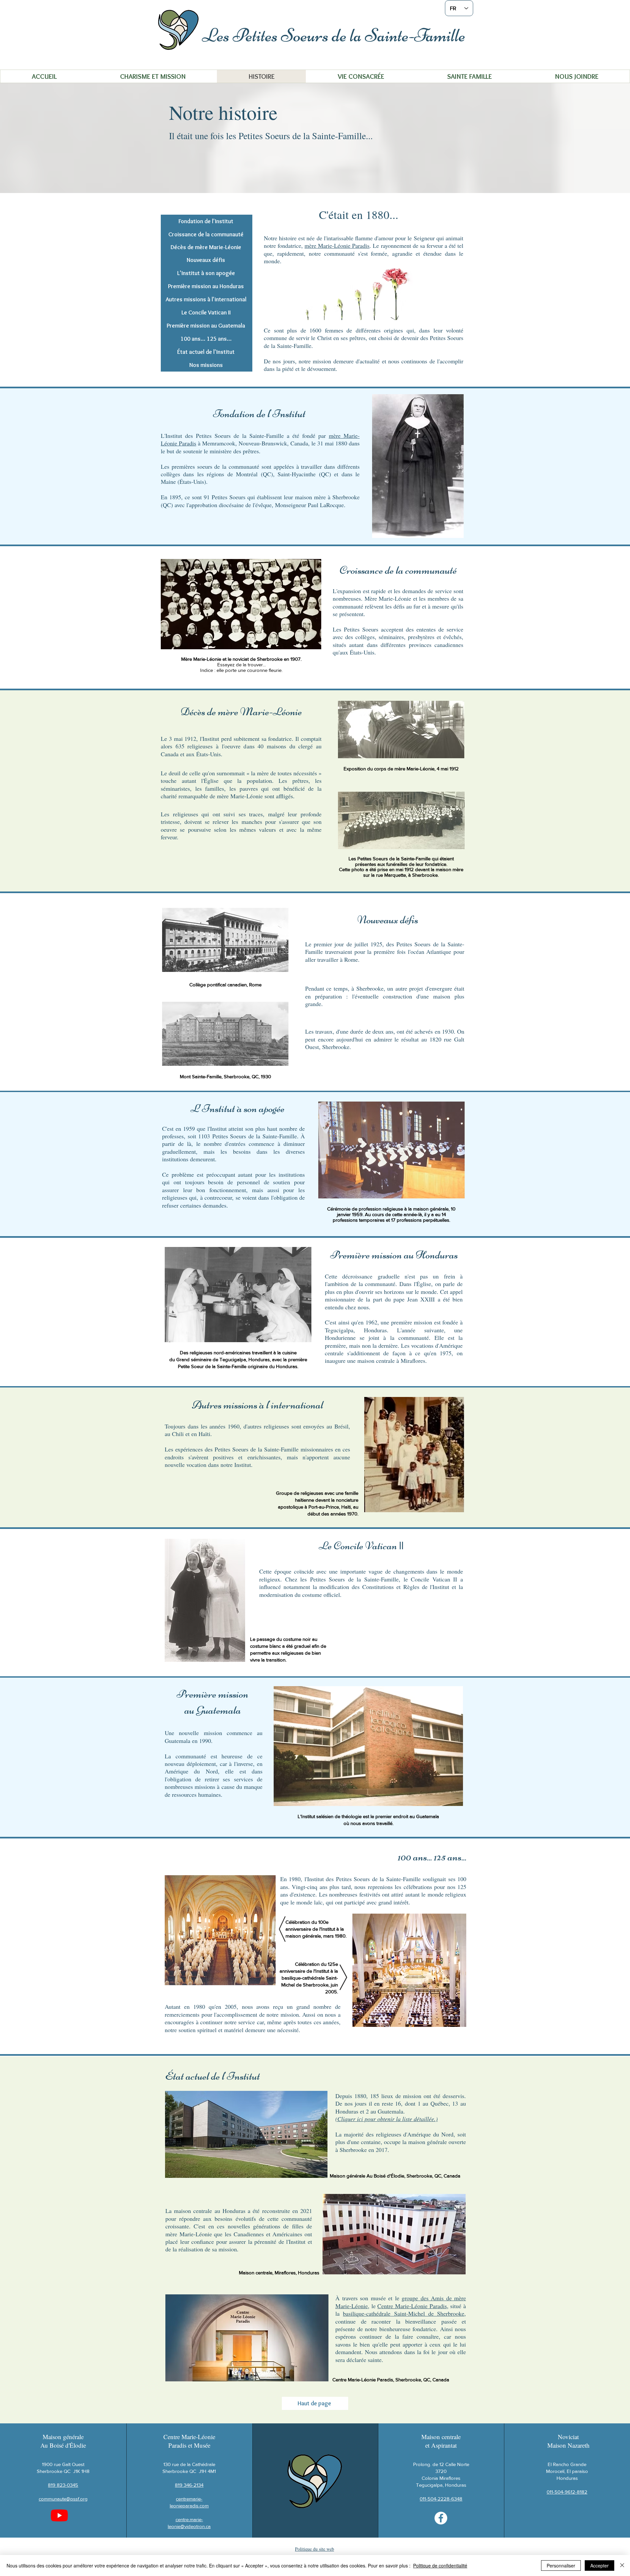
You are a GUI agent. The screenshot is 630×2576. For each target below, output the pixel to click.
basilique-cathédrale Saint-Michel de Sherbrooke (404, 2313)
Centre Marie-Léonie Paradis (412, 2306)
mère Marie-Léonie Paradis (337, 246)
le (399, 2298)
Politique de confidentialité (440, 2565)
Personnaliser (561, 2565)
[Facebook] (441, 2518)
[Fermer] (622, 2565)
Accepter (599, 2565)
